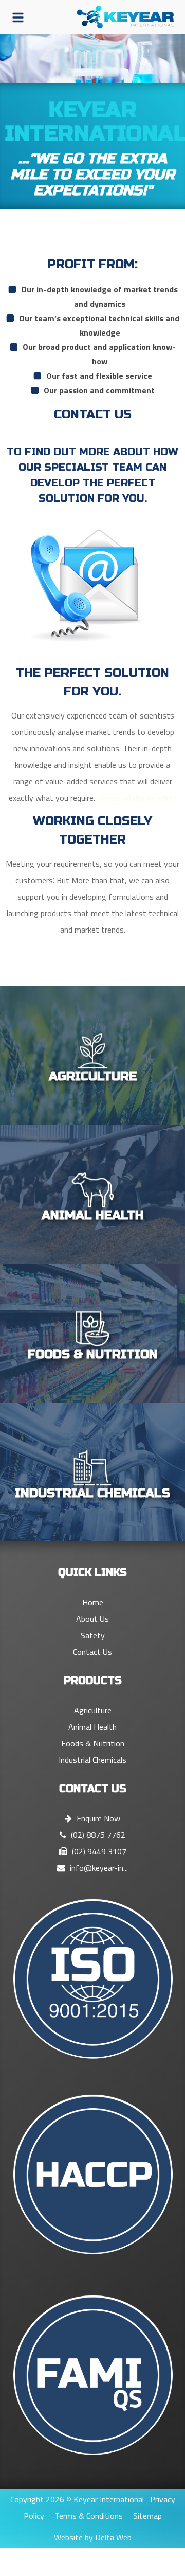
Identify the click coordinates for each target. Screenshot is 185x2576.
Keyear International (109, 2499)
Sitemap (147, 2516)
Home (93, 1602)
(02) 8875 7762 (97, 1835)
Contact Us (92, 1652)
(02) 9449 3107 (98, 1851)
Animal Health (92, 1727)
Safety (93, 1635)
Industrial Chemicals (92, 1760)
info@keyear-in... (98, 1868)
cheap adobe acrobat (137, 798)
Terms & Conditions (89, 2516)
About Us (92, 1619)
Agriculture (93, 1710)
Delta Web (113, 2537)
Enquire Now (97, 1818)
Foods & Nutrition (93, 1743)
